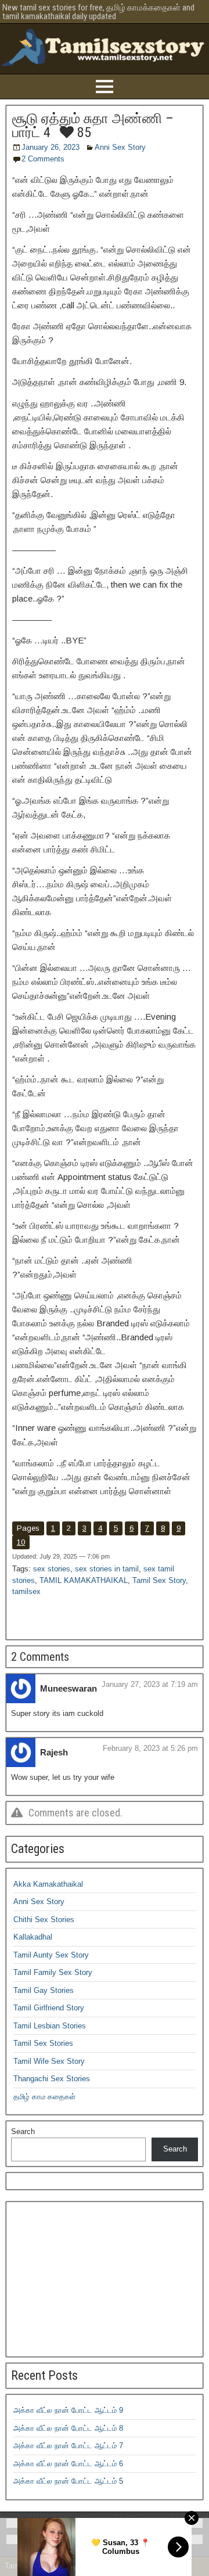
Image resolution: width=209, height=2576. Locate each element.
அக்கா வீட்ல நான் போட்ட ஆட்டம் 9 (68, 2410)
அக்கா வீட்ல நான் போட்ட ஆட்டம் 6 (68, 2464)
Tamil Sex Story (159, 1580)
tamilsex (26, 1591)
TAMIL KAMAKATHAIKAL (84, 1580)
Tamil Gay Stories (44, 1990)
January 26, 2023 (51, 147)
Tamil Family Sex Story (53, 1972)
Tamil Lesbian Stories (50, 2026)
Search (23, 2131)
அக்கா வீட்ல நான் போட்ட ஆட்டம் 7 (68, 2446)
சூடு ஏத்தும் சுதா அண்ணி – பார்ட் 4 (93, 125)
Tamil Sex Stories (43, 2043)
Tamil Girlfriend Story (49, 2008)
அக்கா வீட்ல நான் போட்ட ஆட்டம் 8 (68, 2428)
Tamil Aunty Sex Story (51, 1955)
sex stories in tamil (107, 1569)
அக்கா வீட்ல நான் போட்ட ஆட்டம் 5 (68, 2481)
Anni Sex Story (120, 147)
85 (82, 132)
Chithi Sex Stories (44, 1920)
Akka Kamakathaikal (48, 1884)
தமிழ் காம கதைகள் (44, 2097)
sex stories (52, 1569)
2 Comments (43, 159)
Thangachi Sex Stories (52, 2079)
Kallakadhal (33, 1937)
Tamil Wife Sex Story (49, 2061)
